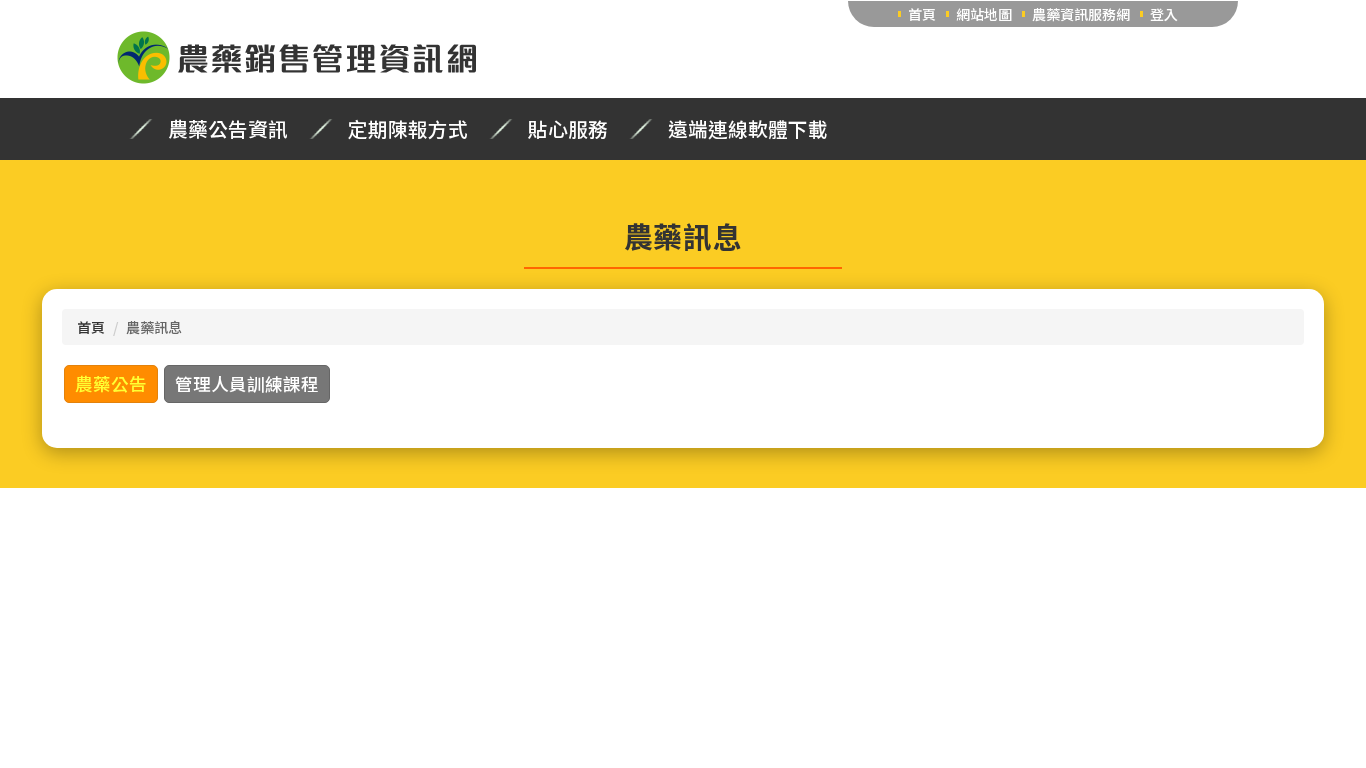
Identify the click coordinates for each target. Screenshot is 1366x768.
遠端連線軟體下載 (748, 129)
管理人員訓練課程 (247, 383)
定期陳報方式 (408, 129)
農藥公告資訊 (228, 129)
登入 (1164, 14)
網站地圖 (984, 14)
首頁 (922, 14)
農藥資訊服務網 (1081, 14)
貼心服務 (568, 129)
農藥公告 (111, 383)
